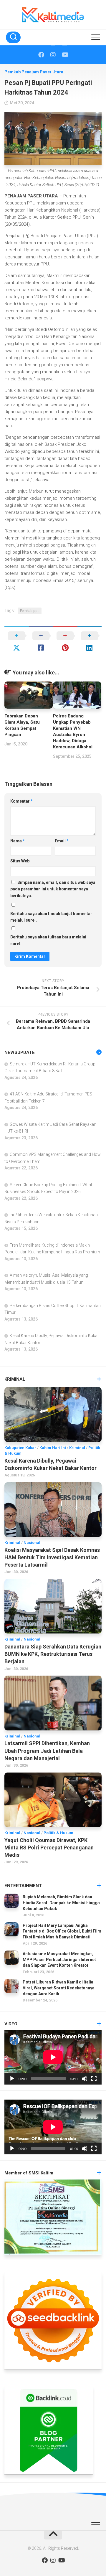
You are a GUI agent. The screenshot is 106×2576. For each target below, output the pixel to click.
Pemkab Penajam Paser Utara (34, 72)
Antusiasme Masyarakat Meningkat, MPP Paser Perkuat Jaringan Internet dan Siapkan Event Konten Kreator (59, 1959)
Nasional (32, 1543)
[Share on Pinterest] (65, 642)
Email (62, 841)
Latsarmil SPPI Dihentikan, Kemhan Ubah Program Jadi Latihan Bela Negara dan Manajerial (47, 1751)
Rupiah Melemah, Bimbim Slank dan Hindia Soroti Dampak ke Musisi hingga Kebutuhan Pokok (61, 1903)
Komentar (21, 801)
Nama (18, 841)
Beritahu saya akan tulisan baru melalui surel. (48, 940)
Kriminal (77, 1448)
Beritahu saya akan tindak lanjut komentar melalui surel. (51, 917)
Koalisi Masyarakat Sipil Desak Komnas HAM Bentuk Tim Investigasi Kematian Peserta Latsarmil (52, 1557)
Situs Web (20, 861)
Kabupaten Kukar (20, 1448)
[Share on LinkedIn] (90, 642)
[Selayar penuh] (94, 2079)
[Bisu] (85, 2079)
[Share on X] (17, 642)
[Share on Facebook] (41, 642)
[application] (53, 2057)
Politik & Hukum (58, 1833)
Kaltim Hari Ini (53, 1448)
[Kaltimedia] (41, 55)
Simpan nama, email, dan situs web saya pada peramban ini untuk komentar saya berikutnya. (53, 889)
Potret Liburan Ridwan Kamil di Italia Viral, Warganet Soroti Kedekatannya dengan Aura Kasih (59, 1988)
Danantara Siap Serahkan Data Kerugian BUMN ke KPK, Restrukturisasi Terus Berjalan (53, 1654)
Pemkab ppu (30, 611)
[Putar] (12, 2079)
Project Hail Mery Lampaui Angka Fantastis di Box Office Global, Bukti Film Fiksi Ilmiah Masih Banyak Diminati (62, 1931)
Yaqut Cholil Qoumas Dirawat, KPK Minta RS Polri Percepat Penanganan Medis (49, 1848)
